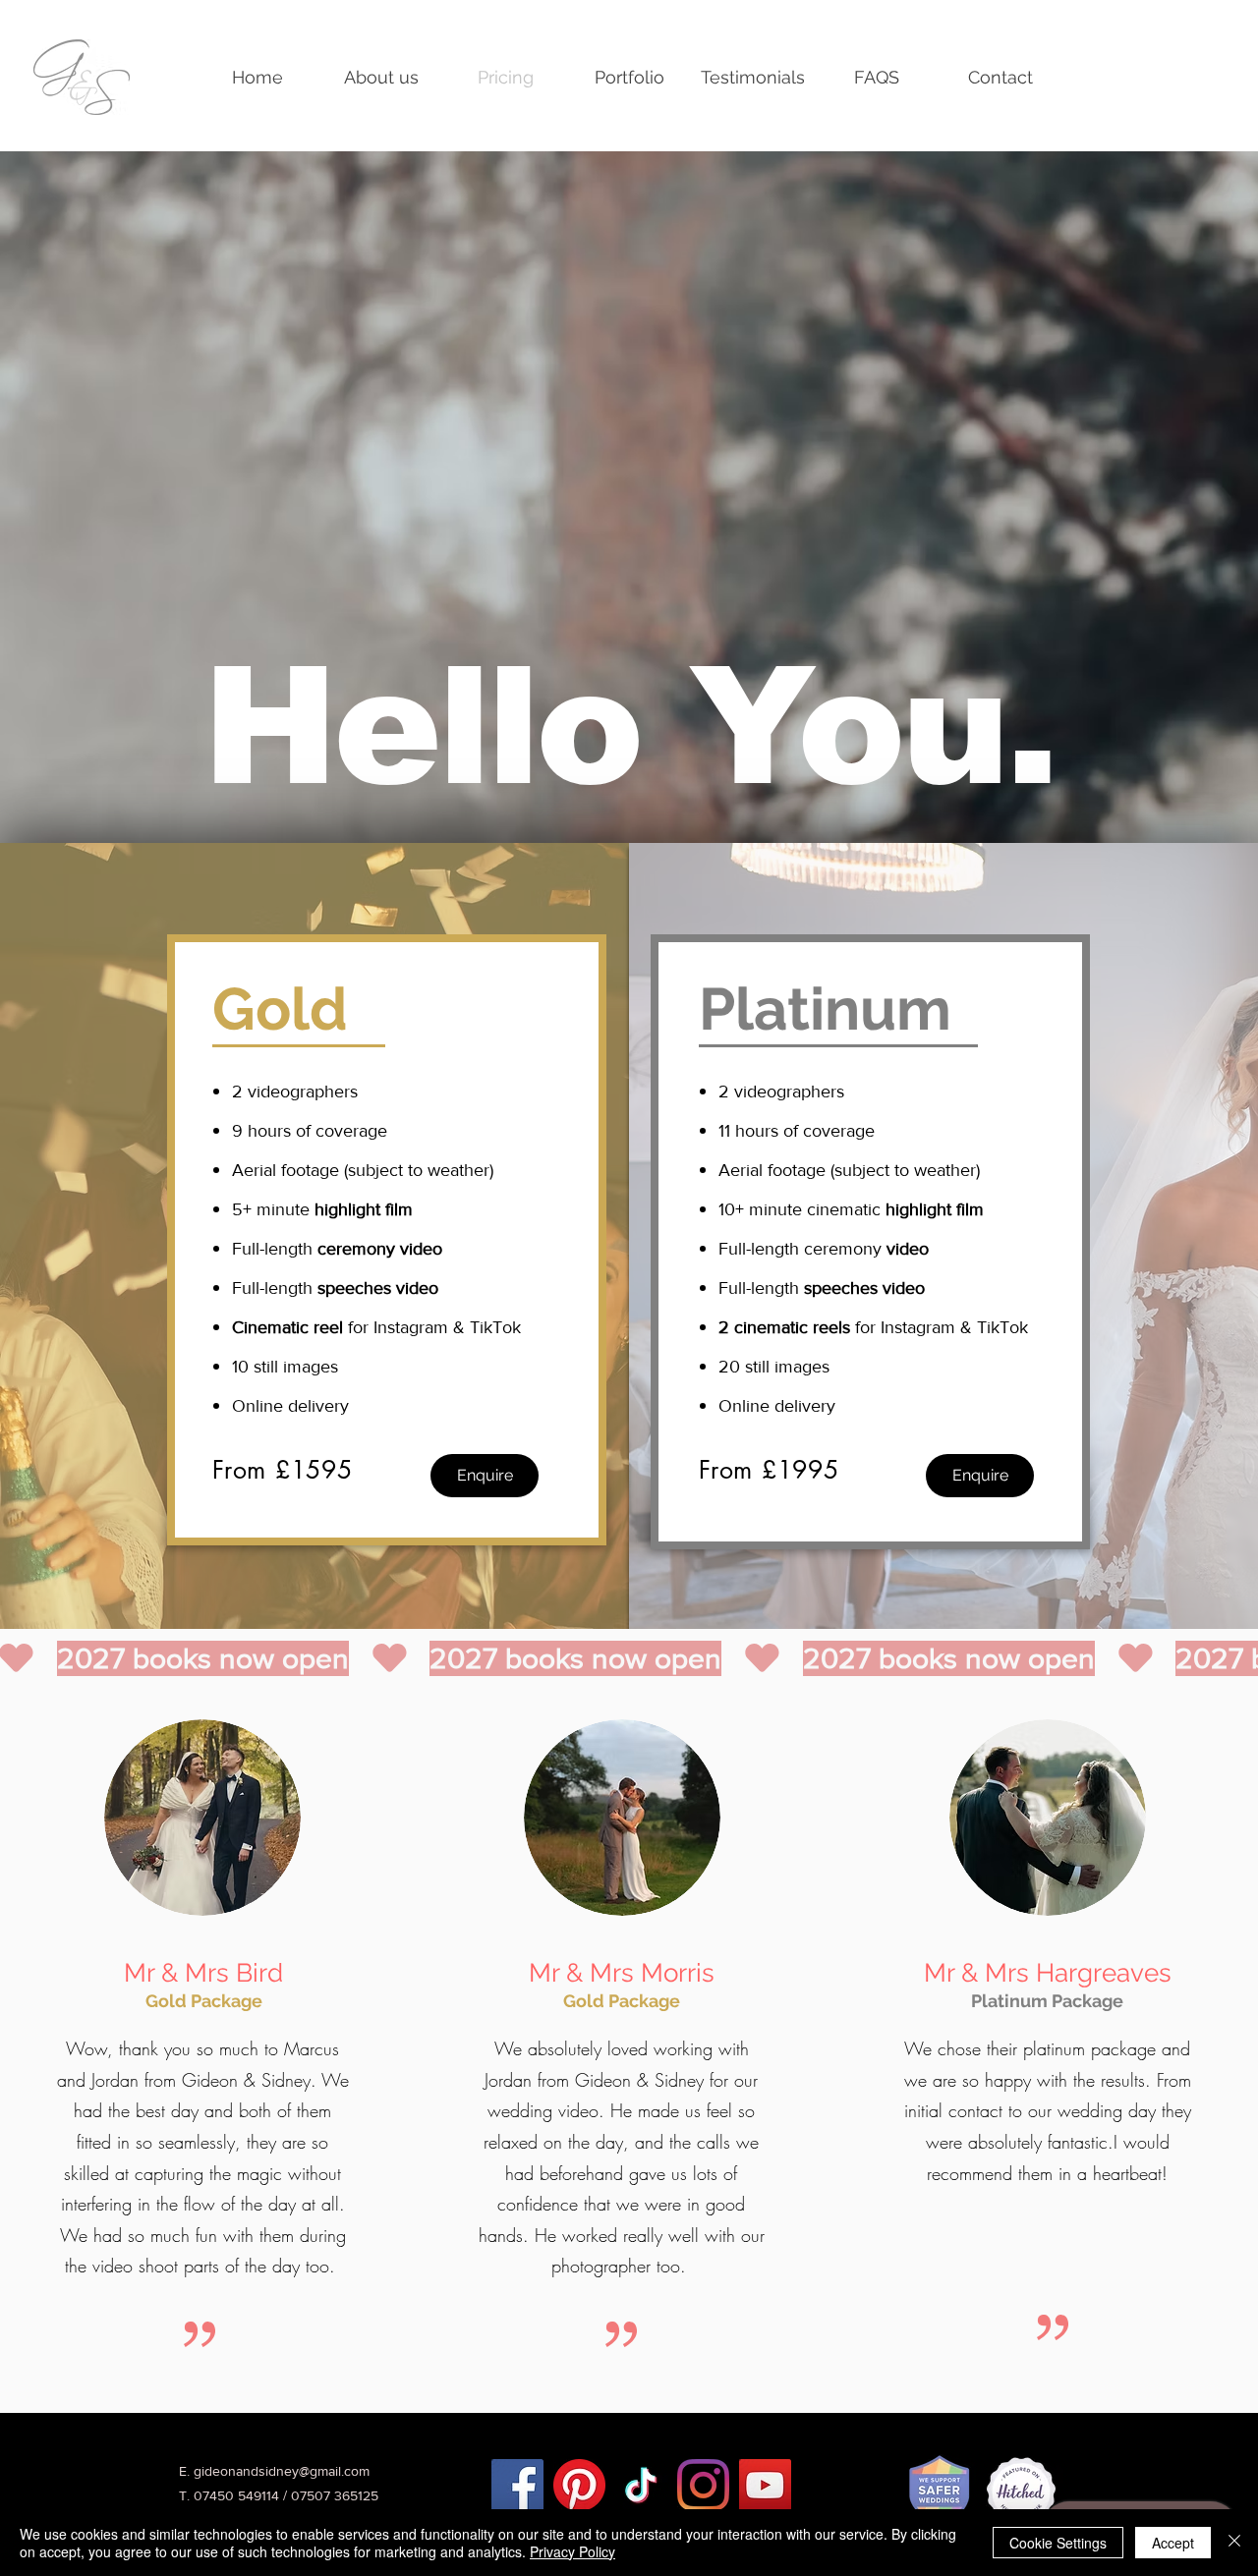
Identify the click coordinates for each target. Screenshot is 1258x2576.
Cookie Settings (1058, 2543)
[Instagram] (703, 2485)
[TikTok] (641, 2485)
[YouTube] (765, 2485)
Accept (1173, 2543)
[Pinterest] (579, 2485)
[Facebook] (517, 2485)
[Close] (1234, 2543)
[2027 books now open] (629, 1658)
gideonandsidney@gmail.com (282, 2471)
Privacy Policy (572, 2551)
